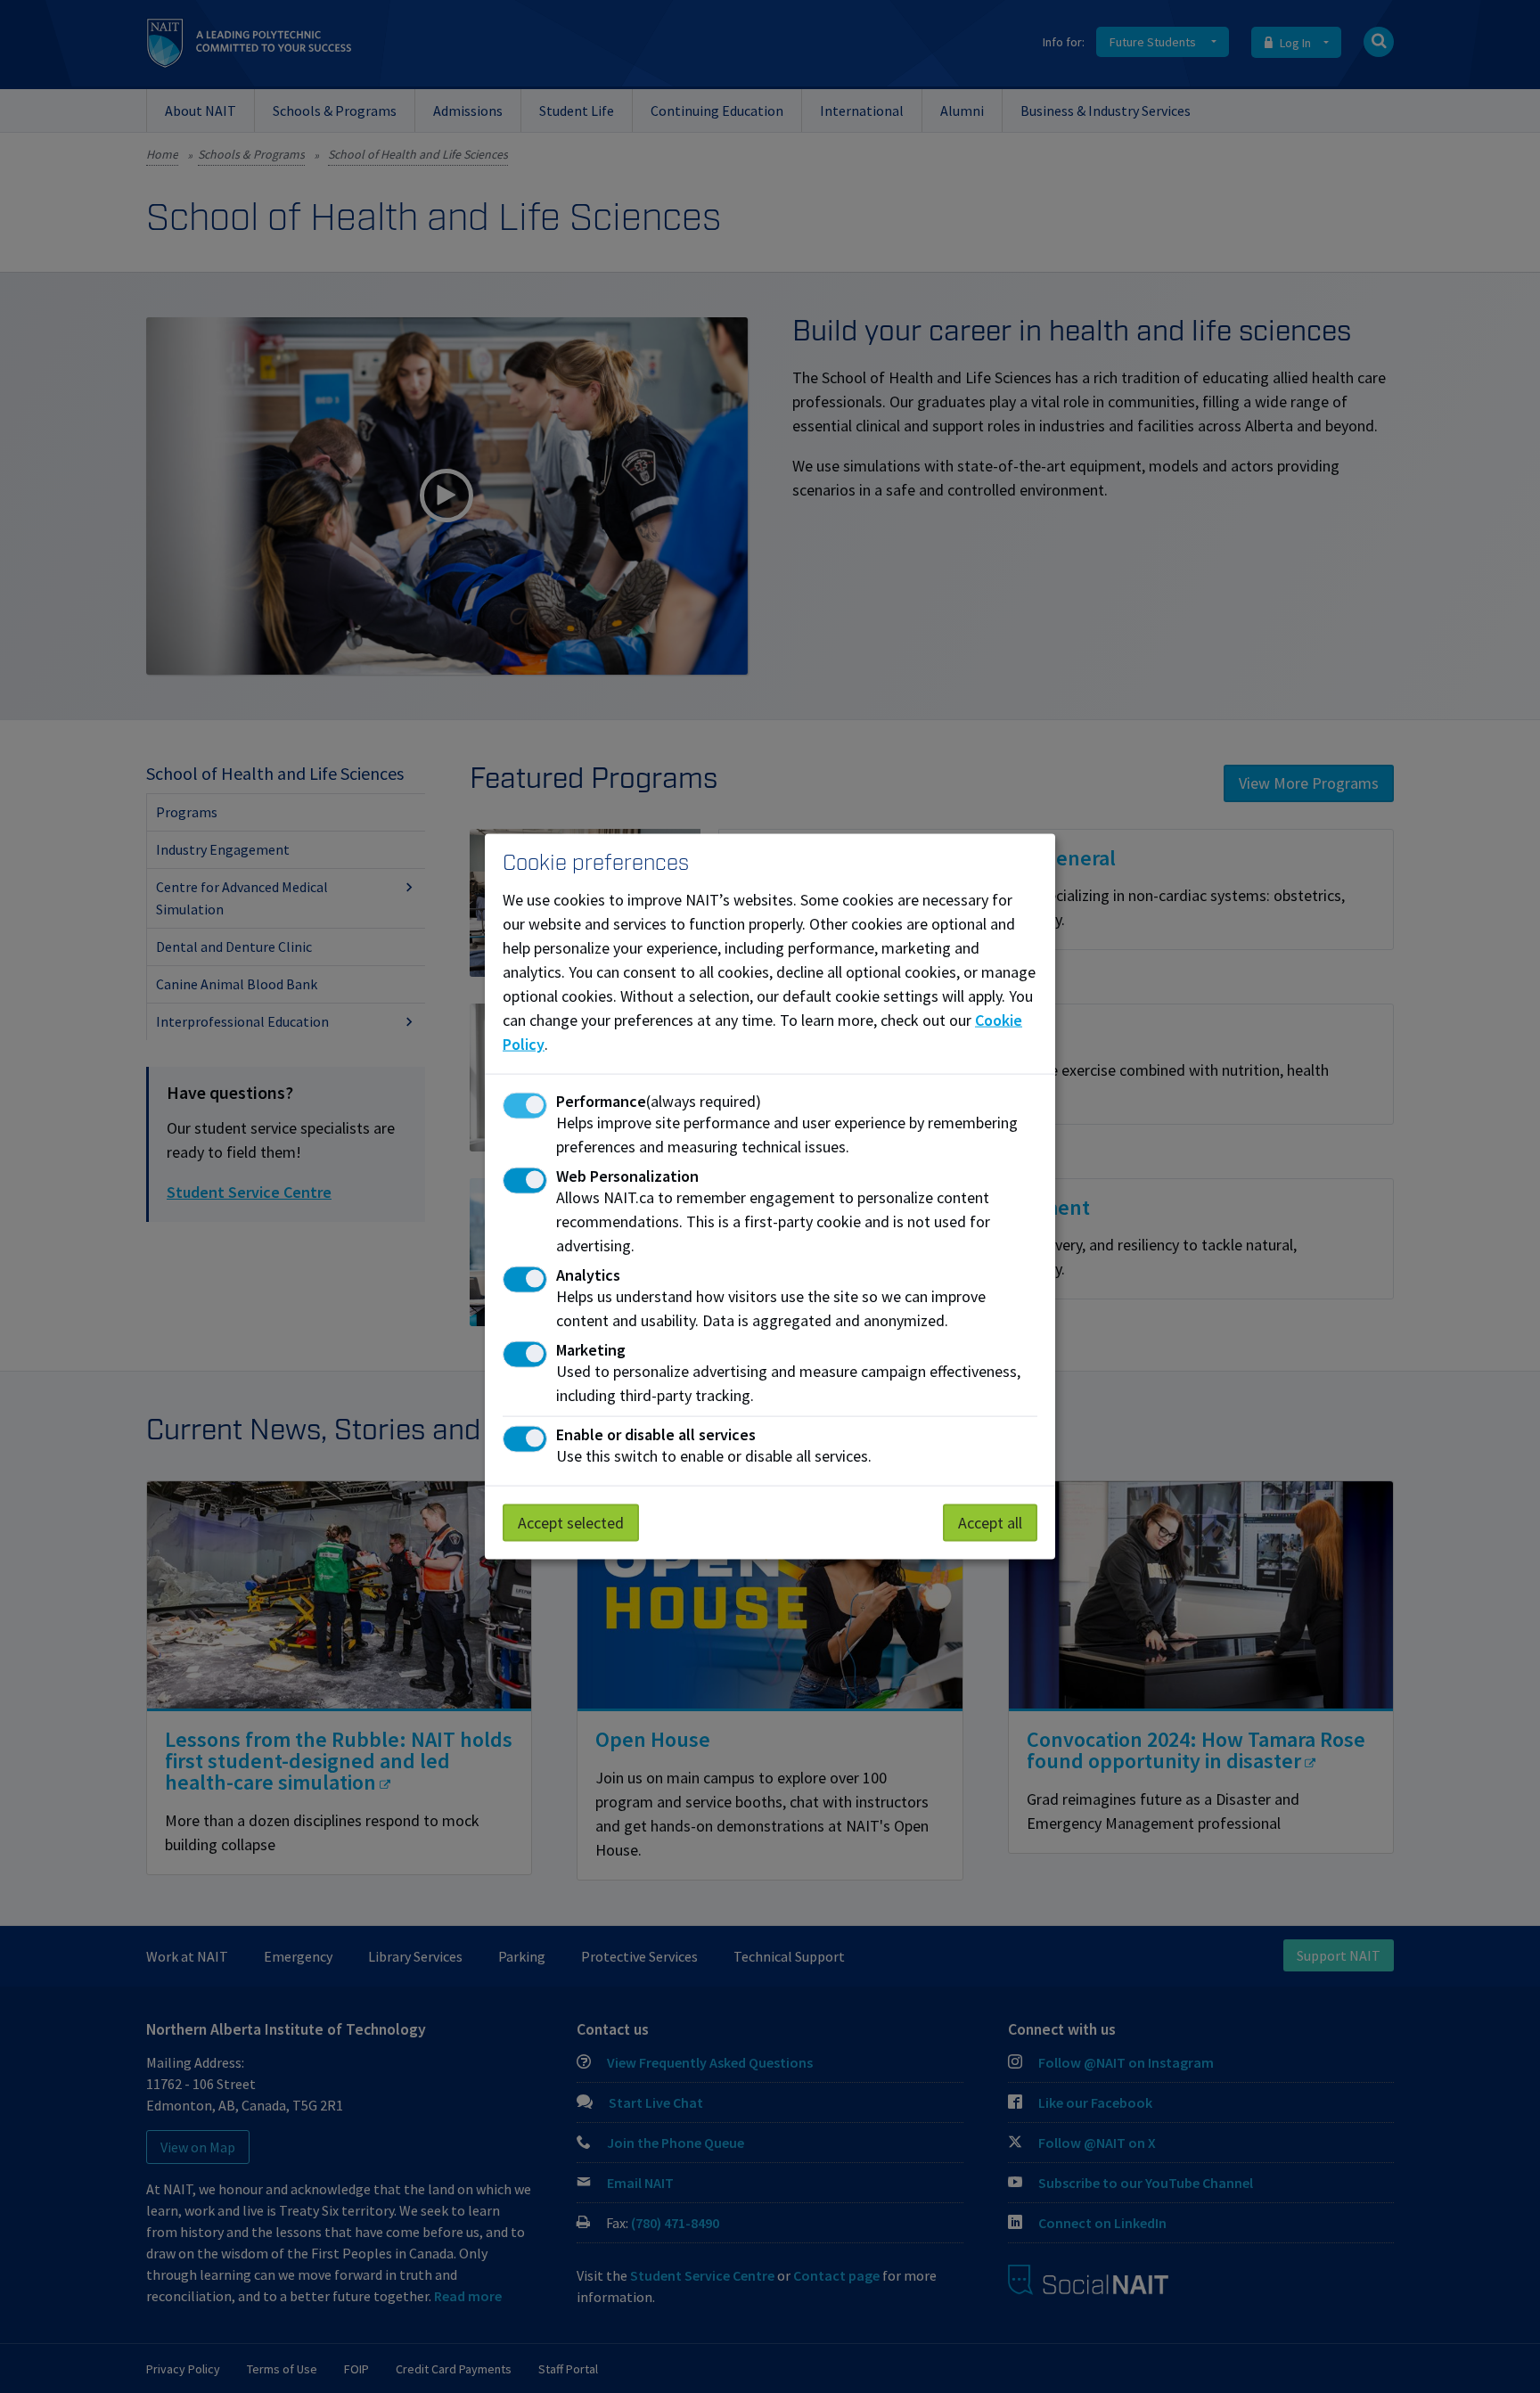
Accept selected (571, 1523)
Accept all (990, 1523)
